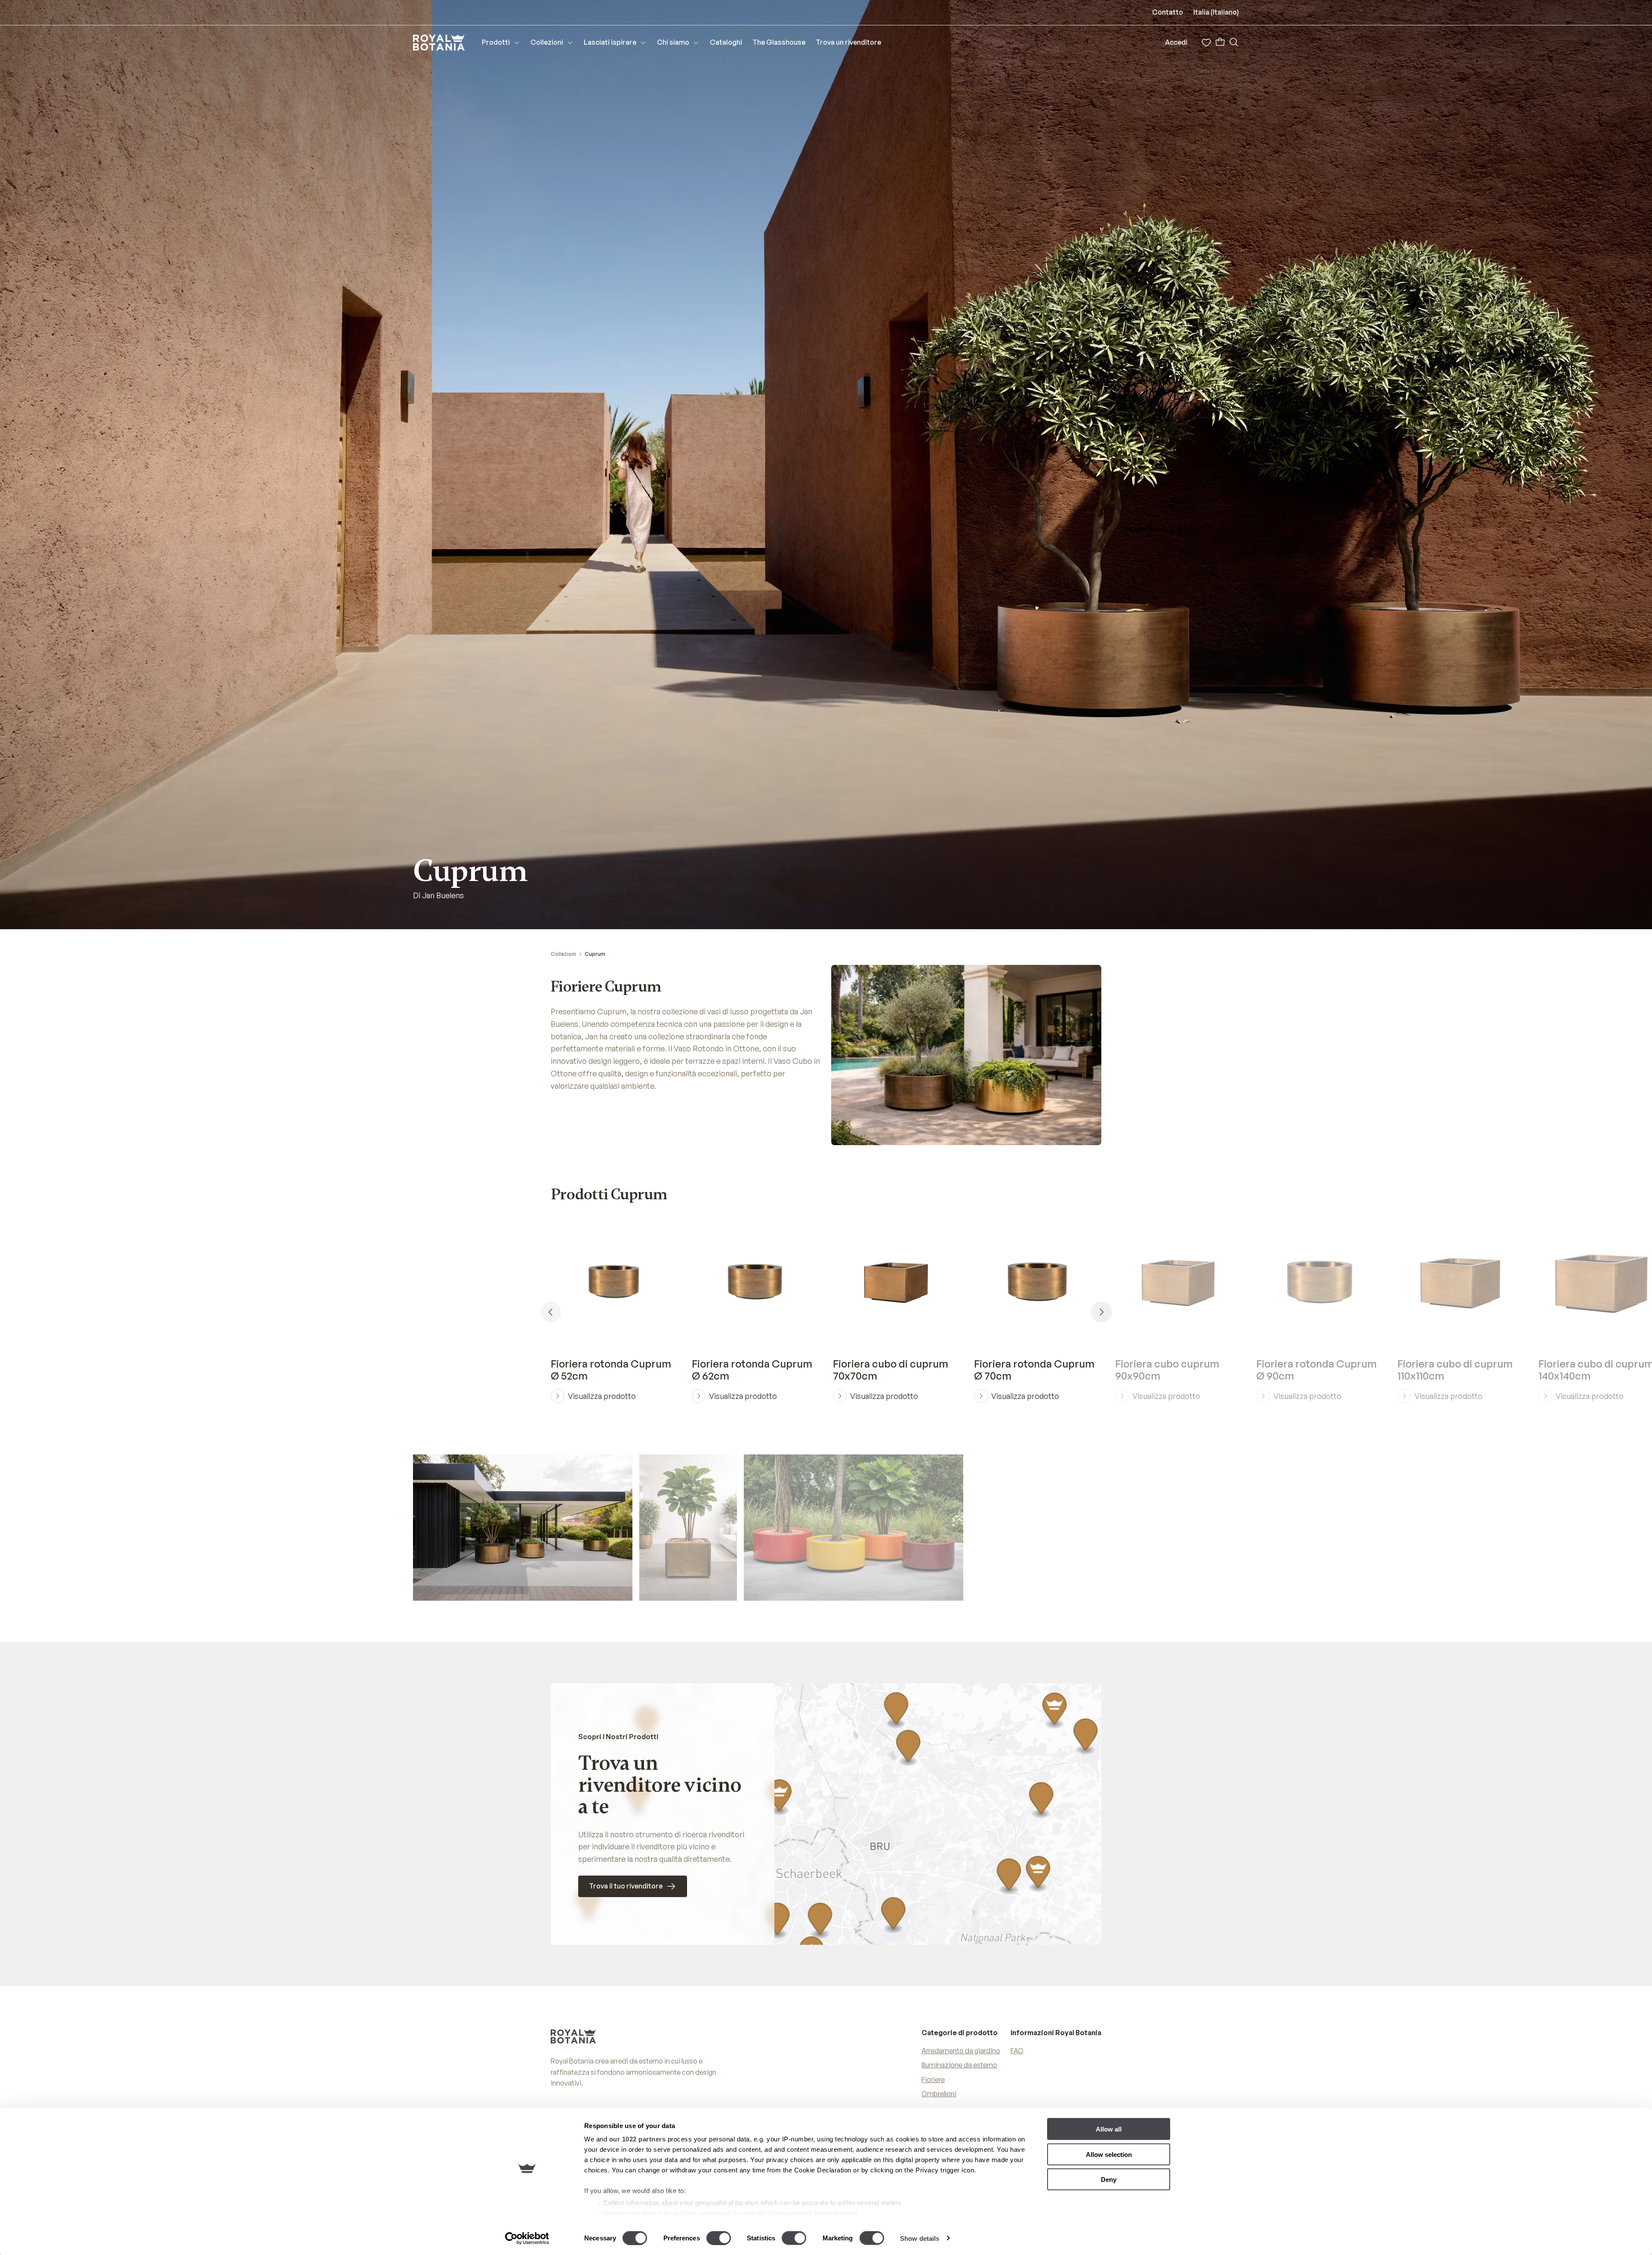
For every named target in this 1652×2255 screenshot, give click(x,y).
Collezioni (563, 954)
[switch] (719, 2238)
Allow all (1109, 2129)
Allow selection (1109, 2154)
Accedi (1176, 42)
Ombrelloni (939, 2094)
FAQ (1017, 2051)
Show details (920, 2238)
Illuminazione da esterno (959, 2065)
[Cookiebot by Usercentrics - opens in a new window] (527, 2238)
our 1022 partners (638, 2139)
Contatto (1168, 12)
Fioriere (933, 2079)
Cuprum (595, 954)
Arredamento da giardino (961, 2051)
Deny (1109, 2180)
